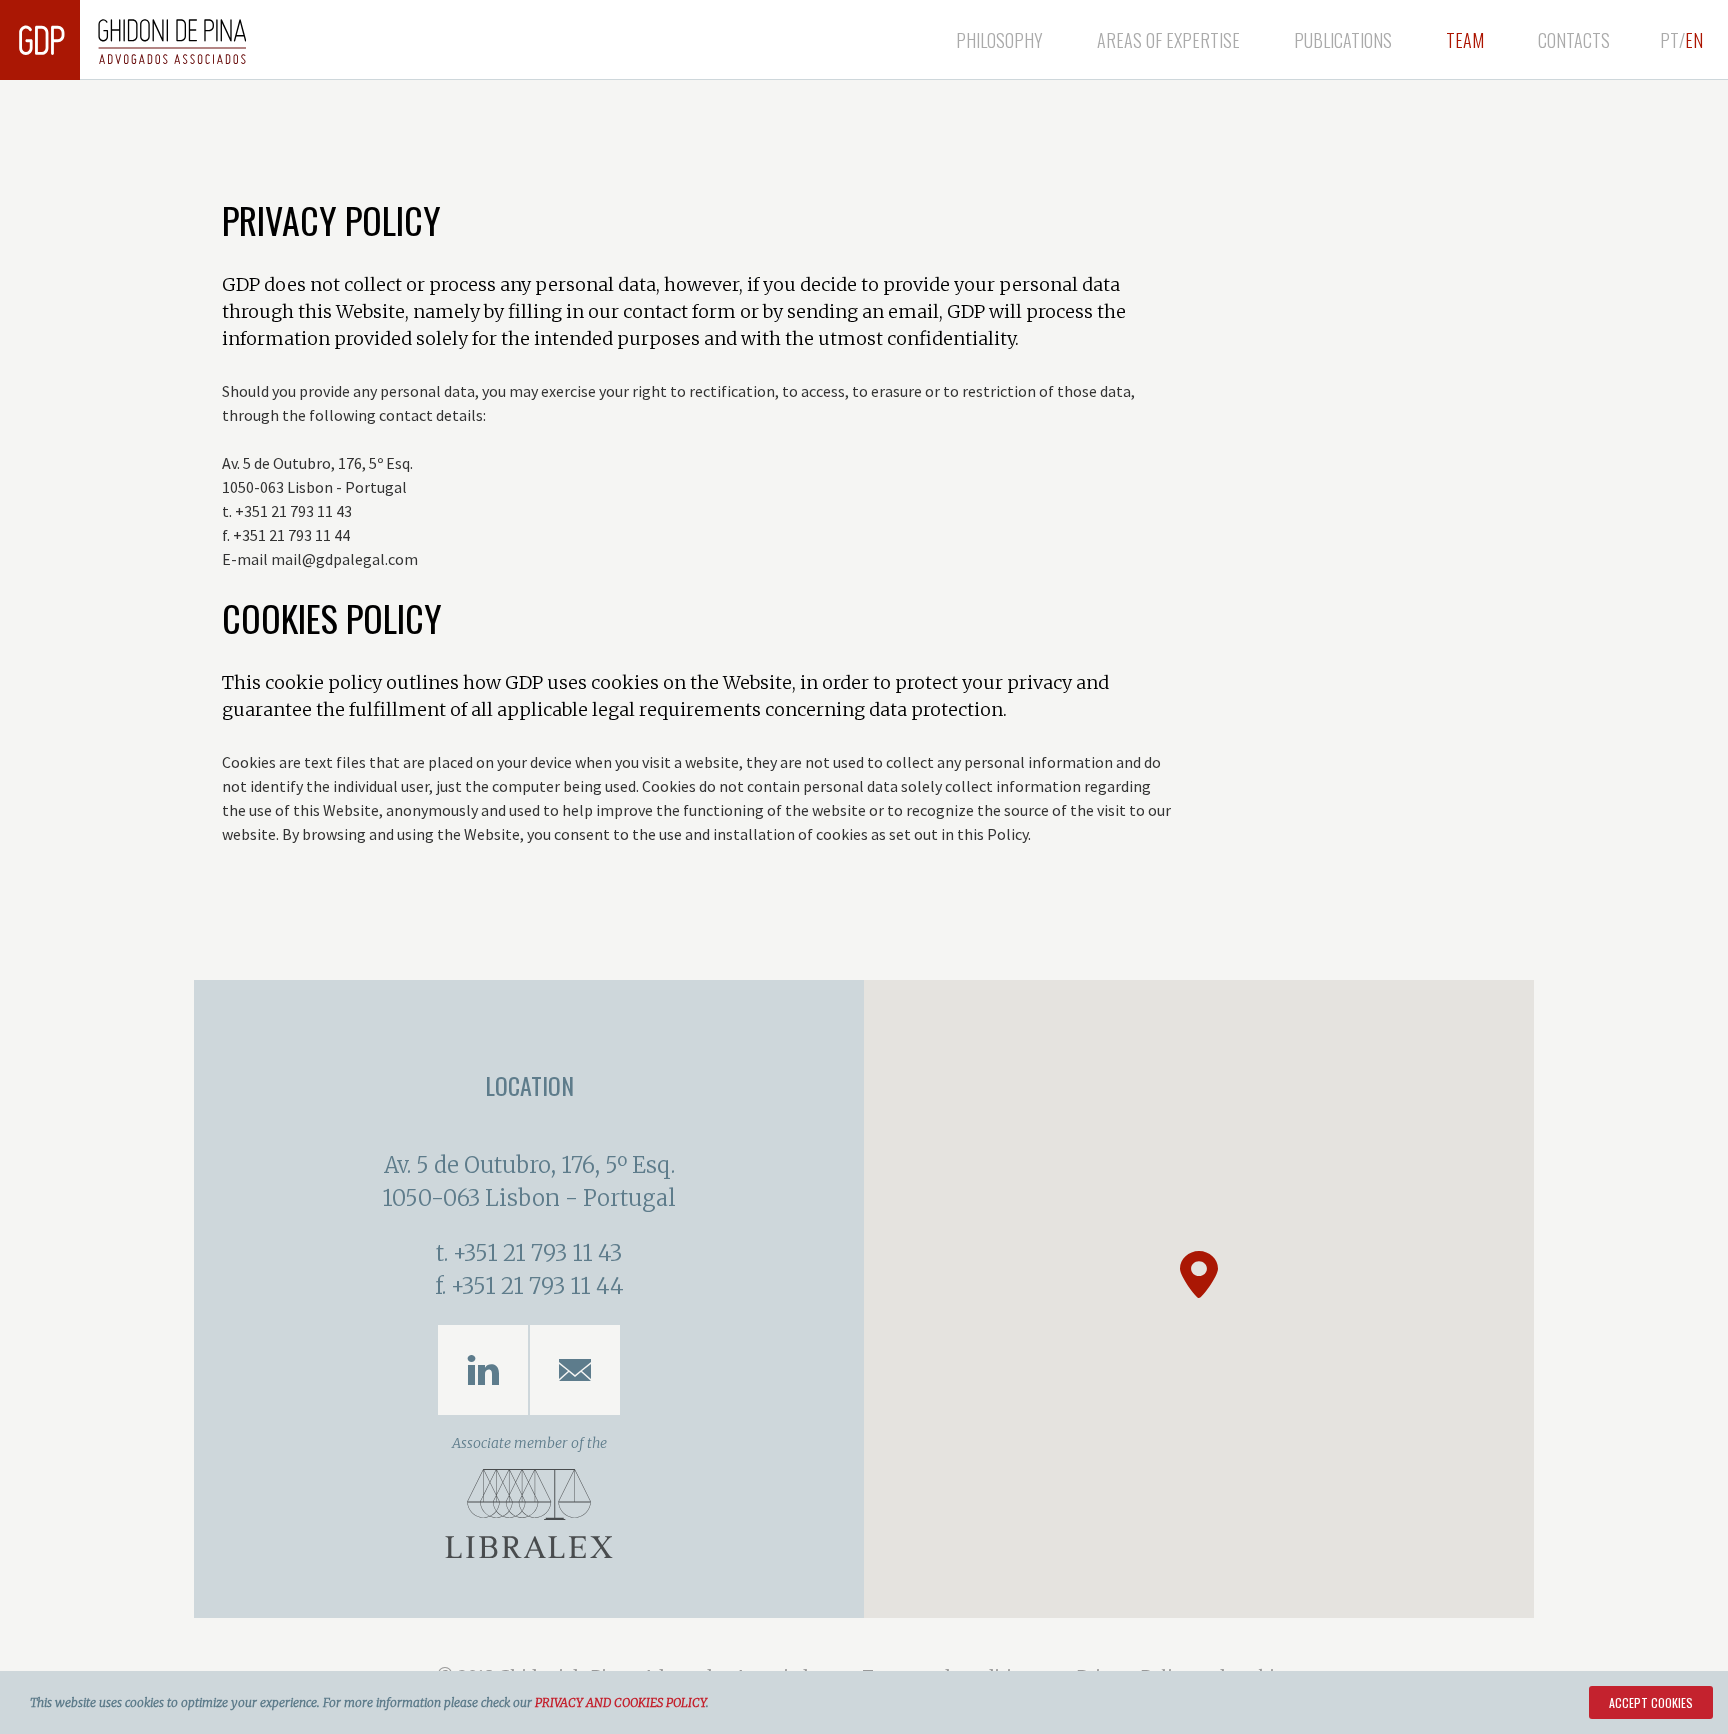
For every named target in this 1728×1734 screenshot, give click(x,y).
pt (1669, 40)
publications (1343, 40)
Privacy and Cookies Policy (620, 1702)
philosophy (999, 40)
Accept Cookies (1651, 1702)
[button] (1199, 1274)
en (1694, 40)
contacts (1574, 40)
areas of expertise (1168, 40)
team (1465, 40)
